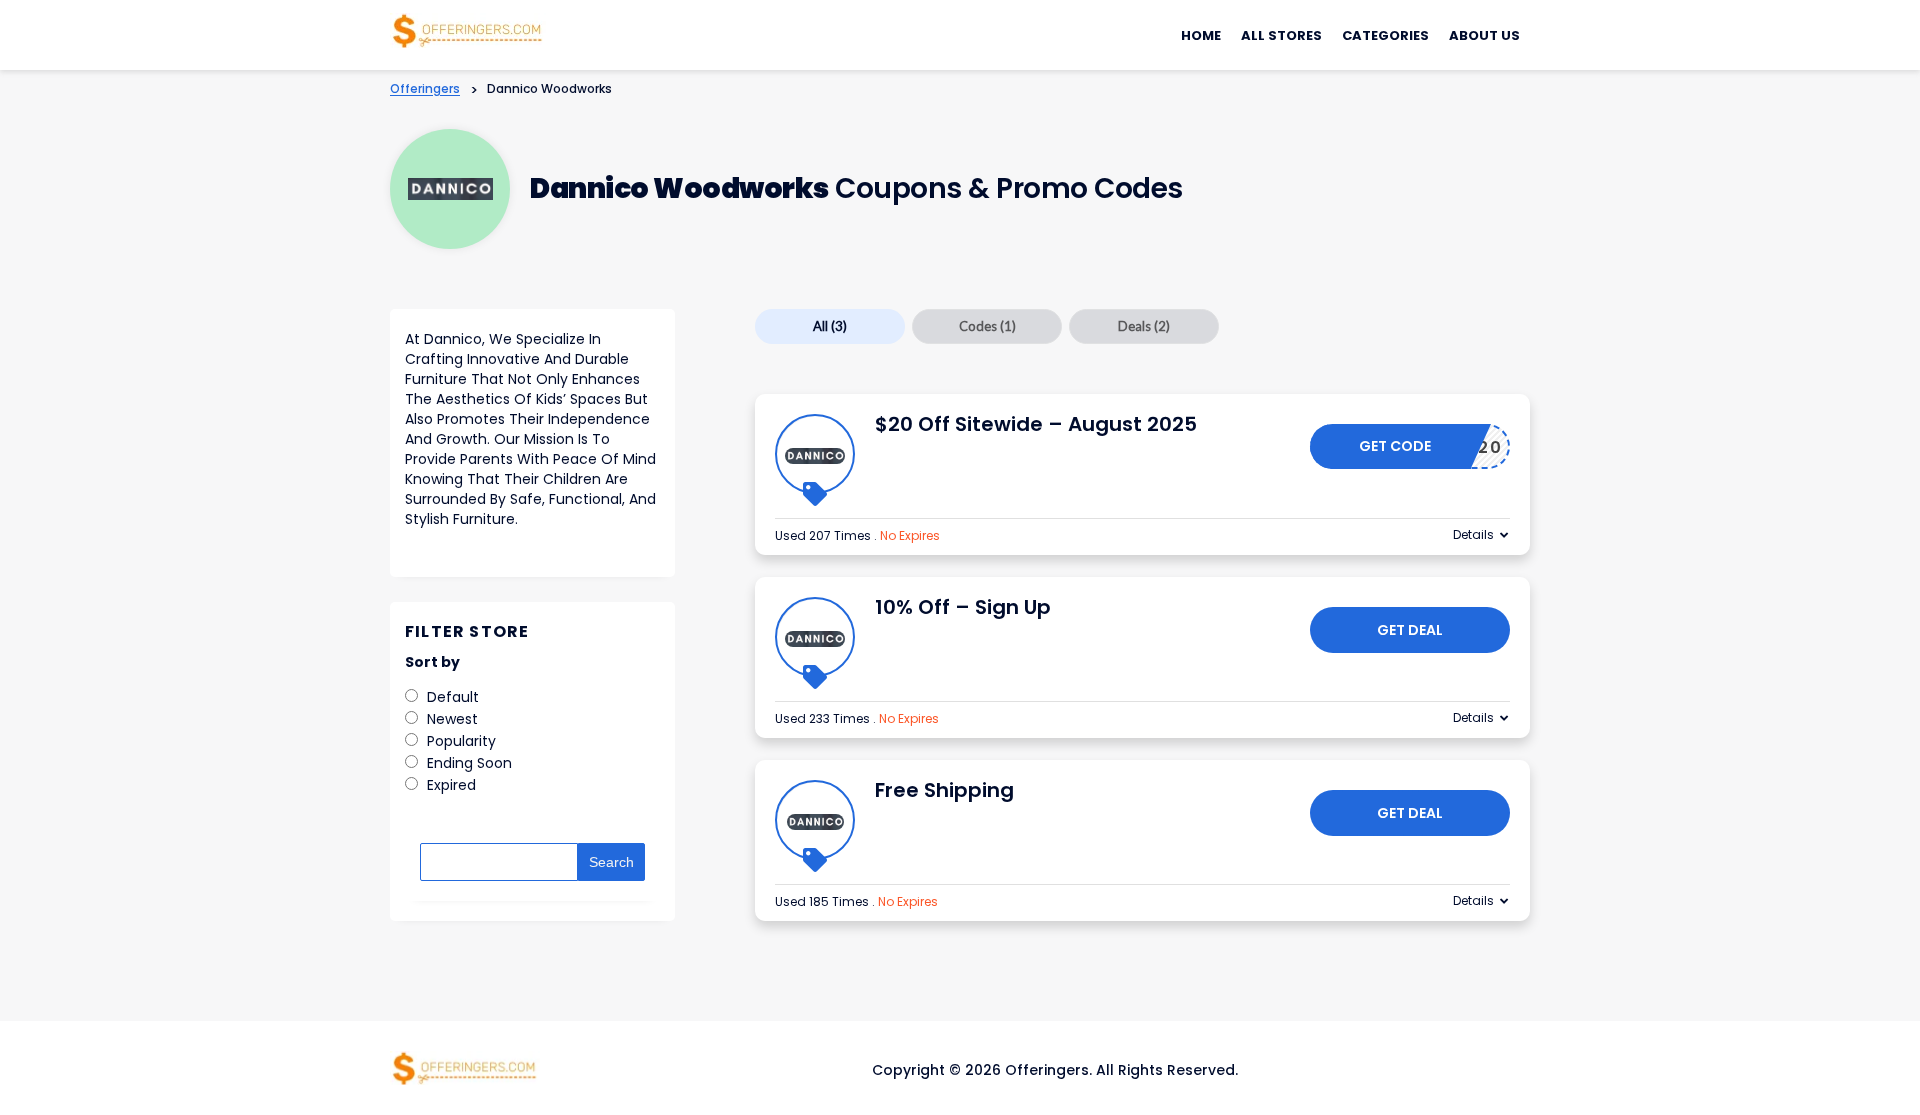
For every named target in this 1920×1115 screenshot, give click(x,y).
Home (1201, 35)
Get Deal (1410, 630)
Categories (1385, 35)
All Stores (1281, 35)
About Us (1484, 35)
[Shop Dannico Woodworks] (450, 189)
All (830, 326)
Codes (987, 326)
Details (1473, 534)
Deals (1144, 326)
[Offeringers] (468, 29)
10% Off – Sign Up (963, 607)
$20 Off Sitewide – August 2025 (1036, 424)
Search (611, 862)
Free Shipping (944, 790)
